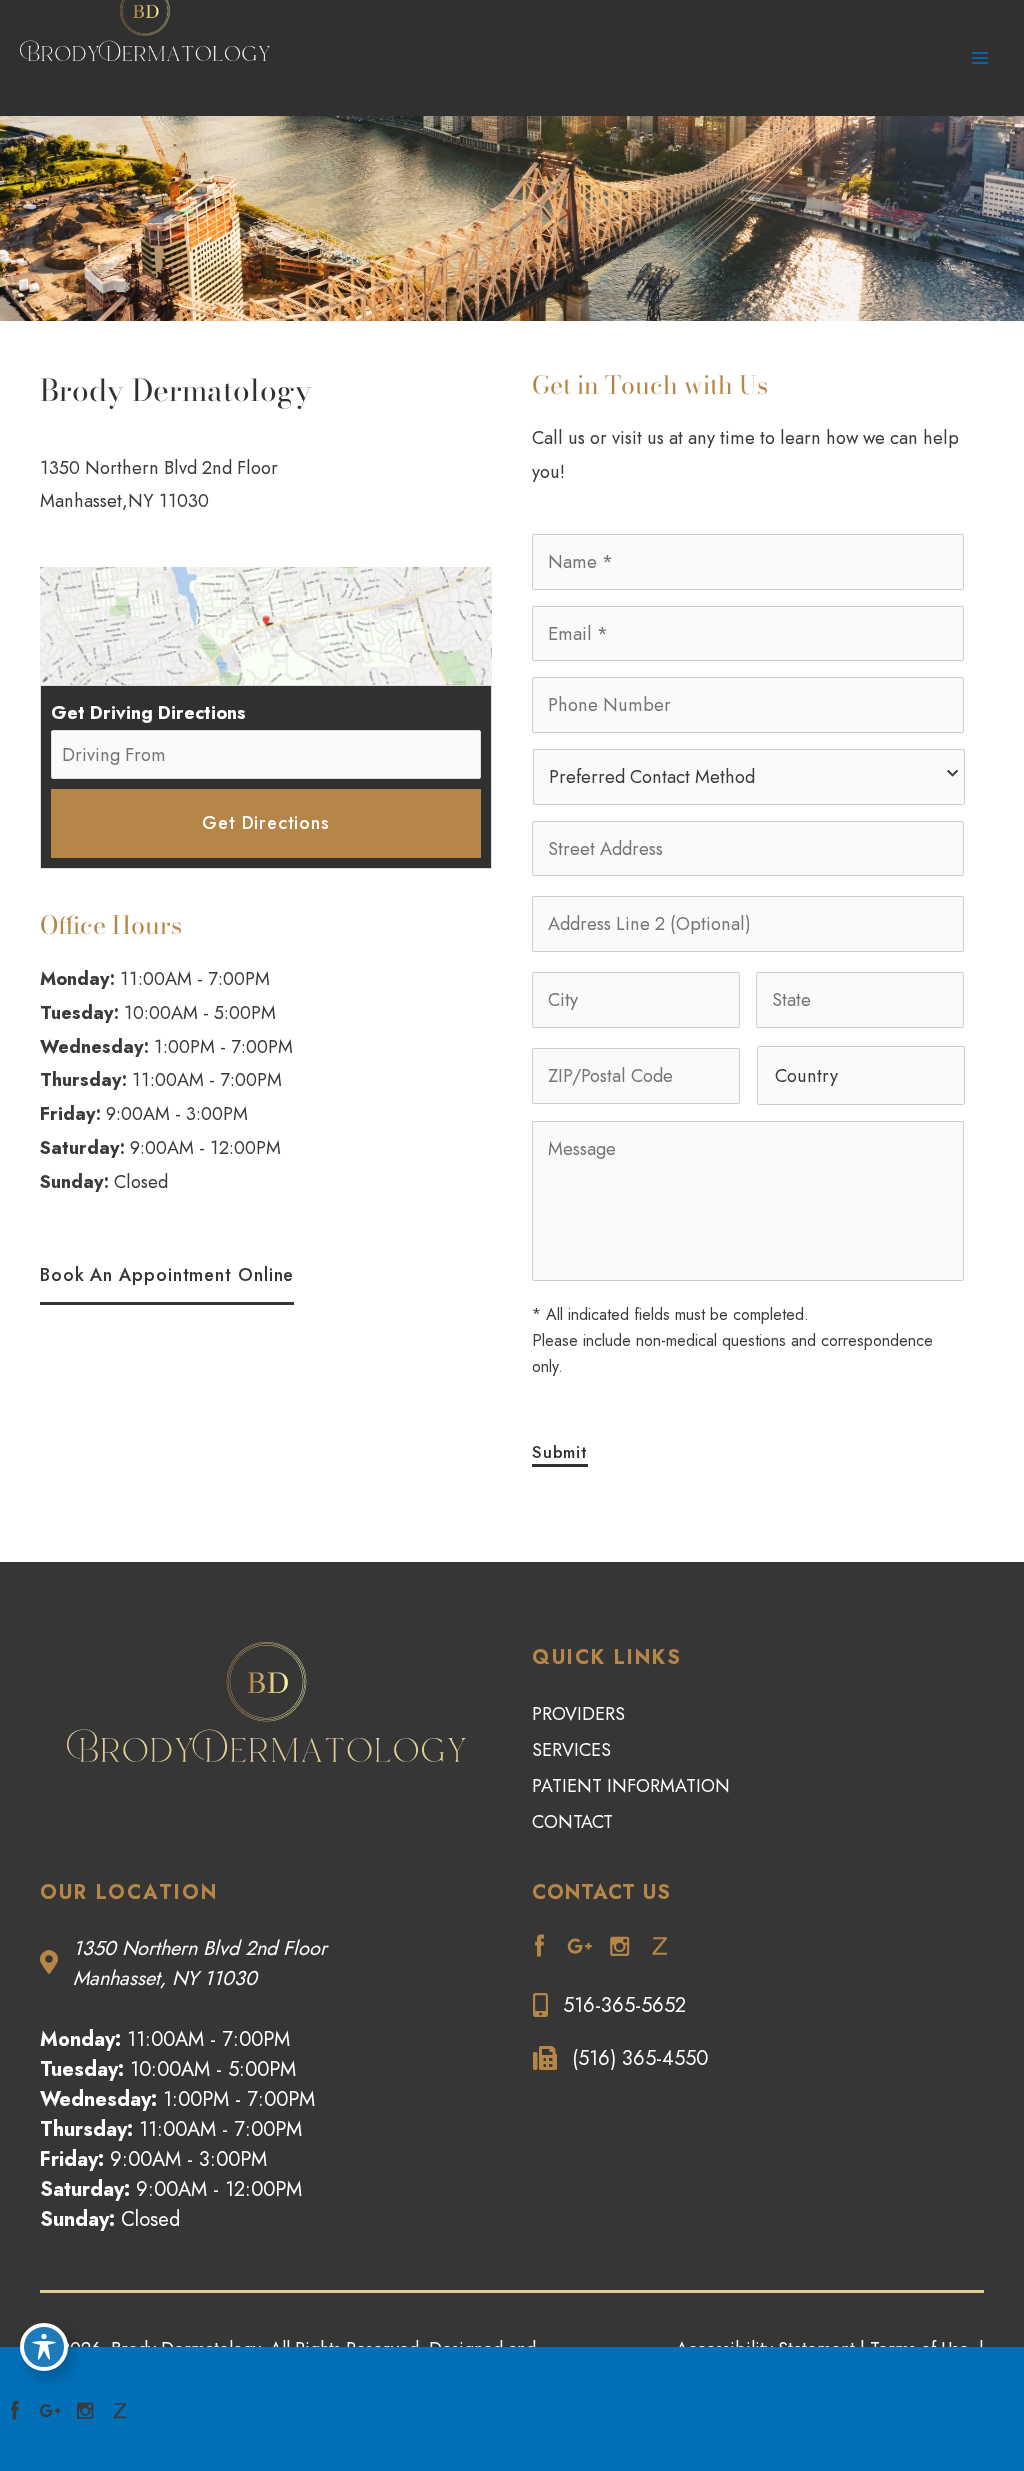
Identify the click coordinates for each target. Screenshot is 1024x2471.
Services (571, 1750)
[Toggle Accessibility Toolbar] (44, 2347)
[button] (167, 1276)
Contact (572, 1822)
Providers (578, 1714)
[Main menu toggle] (980, 58)
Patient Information (631, 1786)
